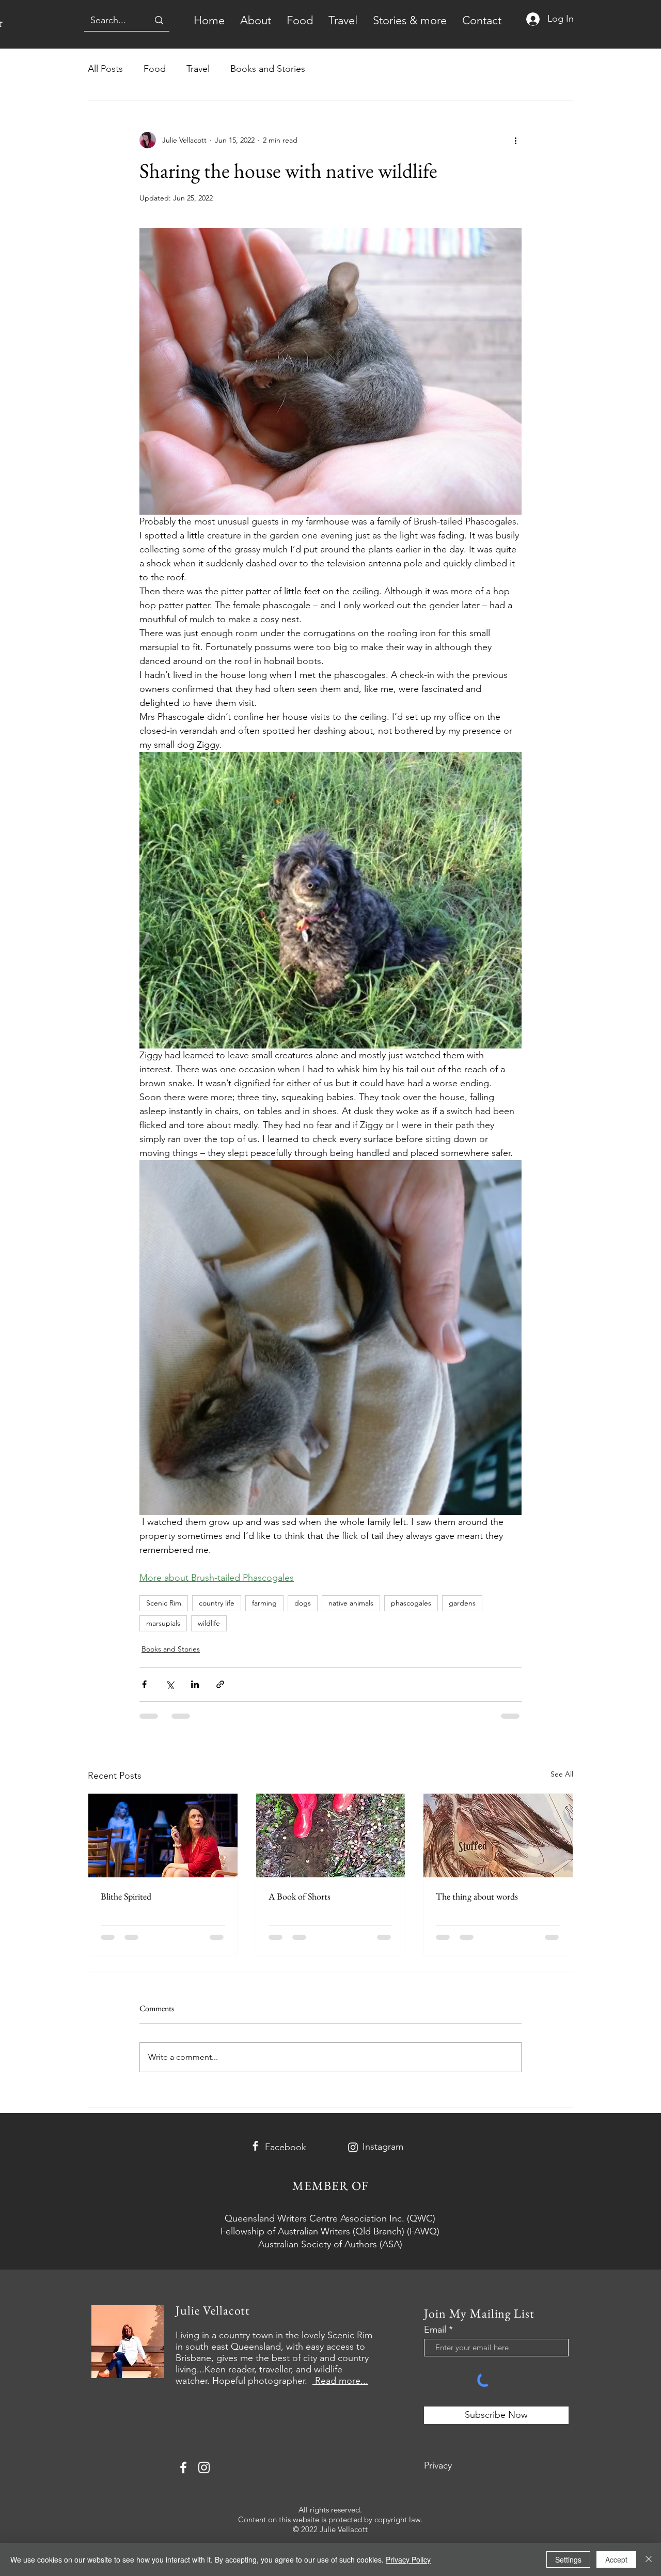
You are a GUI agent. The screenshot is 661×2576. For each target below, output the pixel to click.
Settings (568, 2559)
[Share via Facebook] (144, 1684)
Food (155, 69)
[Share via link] (220, 1684)
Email (435, 2330)
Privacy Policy (408, 2559)
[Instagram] (353, 2147)
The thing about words (477, 1896)
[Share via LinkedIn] (195, 1684)
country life (217, 1603)
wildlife (209, 1623)
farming (264, 1603)
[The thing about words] (498, 1835)
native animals (351, 1603)
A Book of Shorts (300, 1896)
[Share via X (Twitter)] (170, 1684)
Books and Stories (268, 69)
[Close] (649, 2559)
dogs (303, 1603)
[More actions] (515, 140)
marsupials (163, 1623)
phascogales (411, 1603)
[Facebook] (255, 2146)
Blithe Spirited (126, 1896)
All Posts (105, 69)
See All (562, 1774)
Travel (198, 69)
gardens (462, 1603)
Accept (616, 2559)
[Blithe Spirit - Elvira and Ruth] (163, 1835)
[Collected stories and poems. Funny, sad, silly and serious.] (331, 1835)
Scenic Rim (164, 1603)
